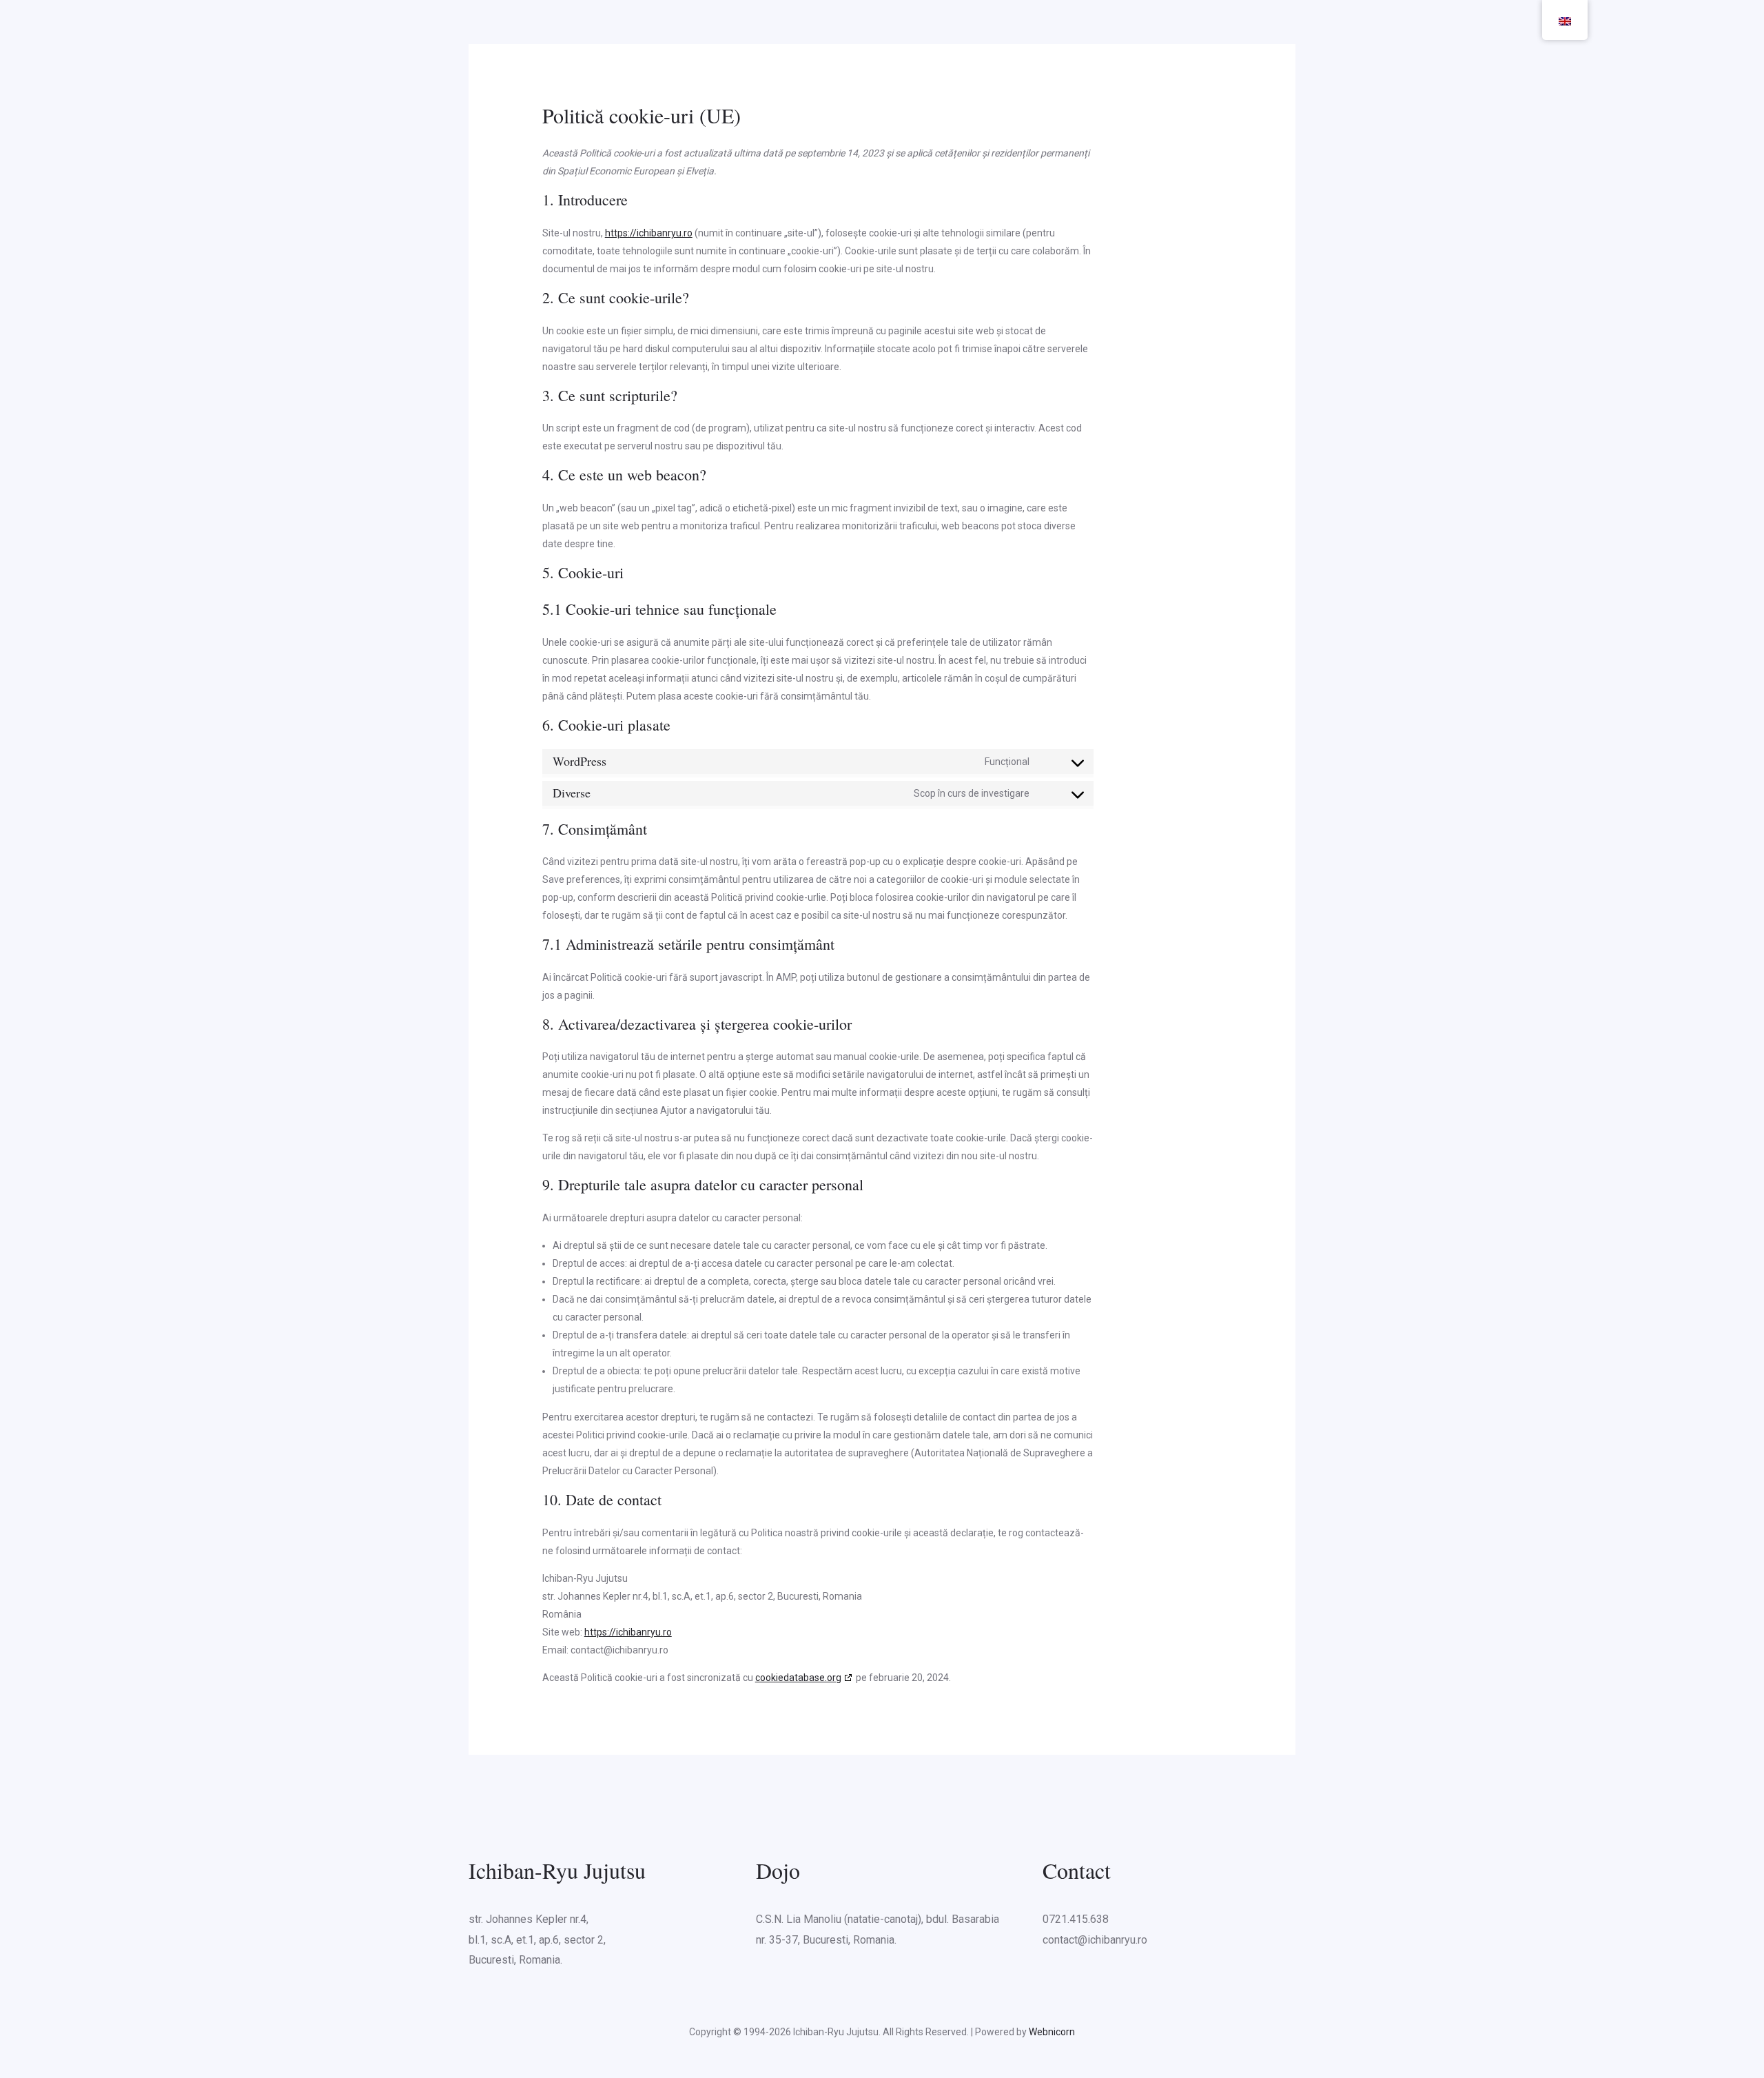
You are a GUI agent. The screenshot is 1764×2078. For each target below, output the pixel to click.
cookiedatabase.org (798, 1678)
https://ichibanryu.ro (649, 233)
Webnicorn (1052, 2032)
